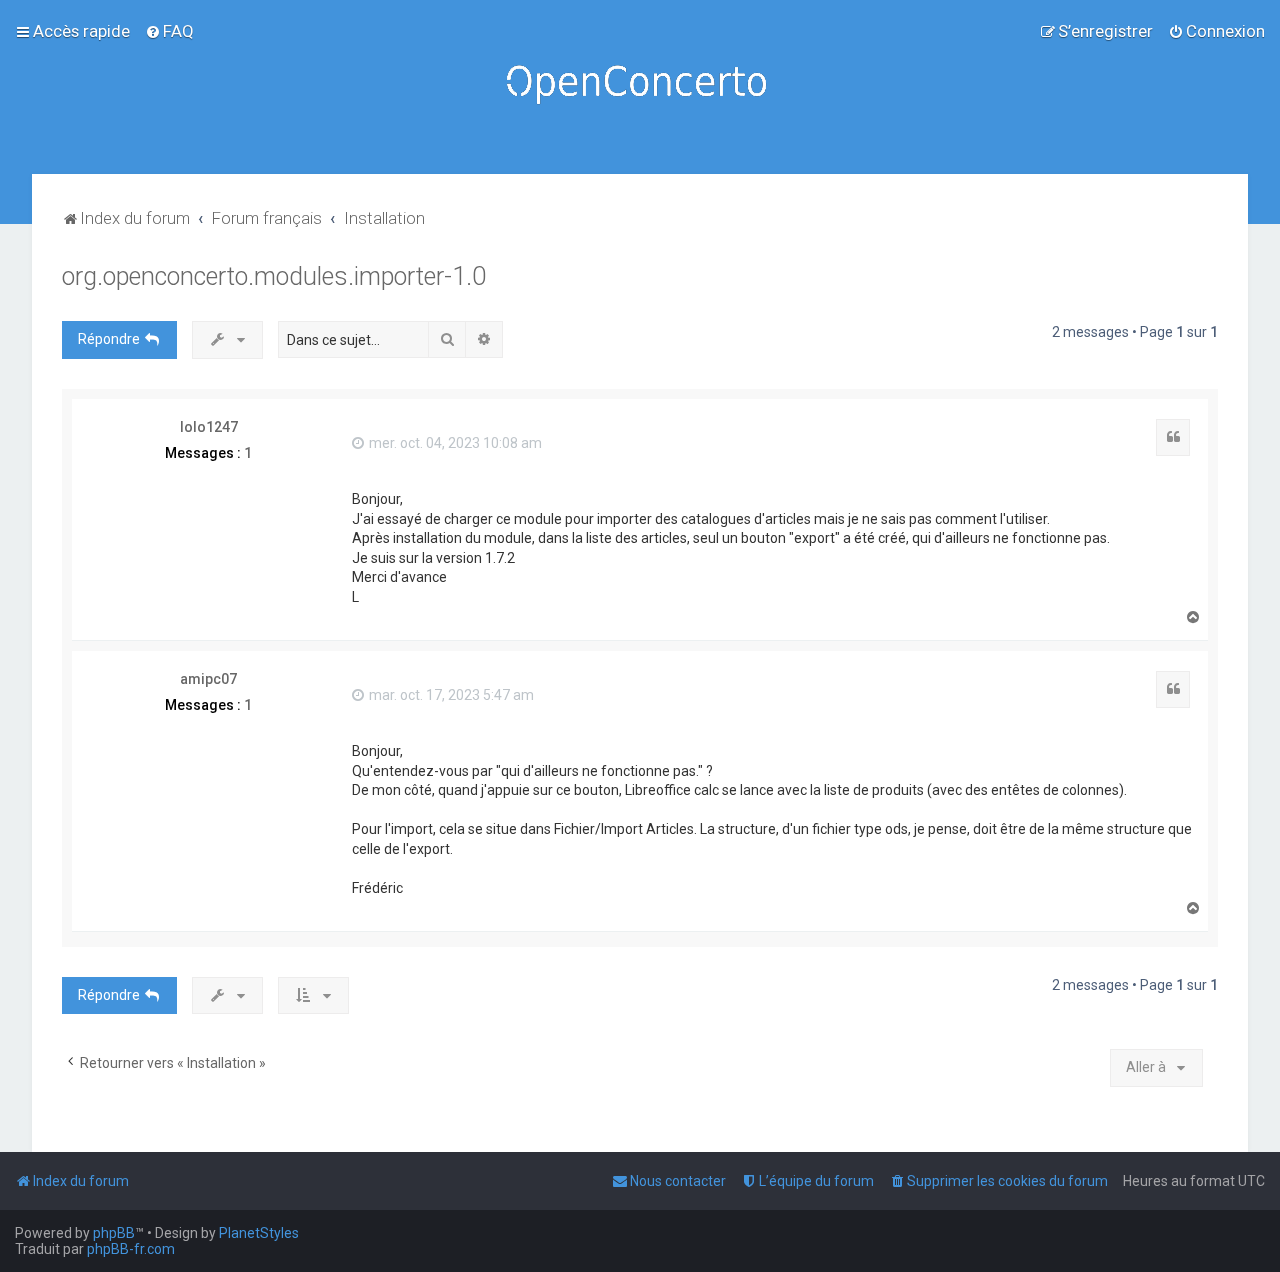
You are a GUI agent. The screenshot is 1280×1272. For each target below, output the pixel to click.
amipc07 (208, 679)
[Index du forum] (640, 87)
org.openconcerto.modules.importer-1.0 (274, 276)
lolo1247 (209, 427)
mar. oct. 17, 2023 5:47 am (450, 695)
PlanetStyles (259, 1233)
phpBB (114, 1233)
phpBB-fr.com (131, 1249)
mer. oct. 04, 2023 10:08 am (454, 443)
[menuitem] (169, 31)
